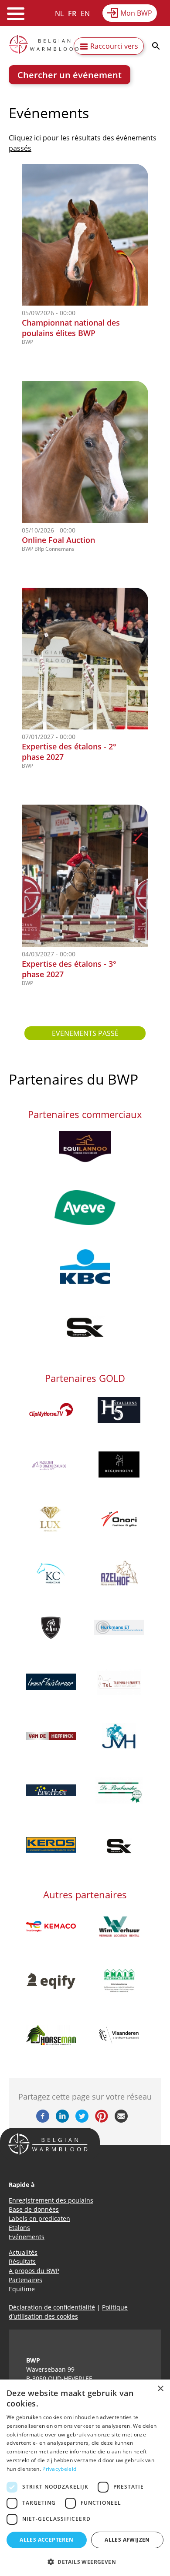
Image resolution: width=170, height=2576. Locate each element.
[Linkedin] (62, 2120)
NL (59, 13)
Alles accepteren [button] (46, 2540)
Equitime (22, 2289)
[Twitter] (82, 2120)
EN (85, 13)
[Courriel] (121, 2120)
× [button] (160, 2389)
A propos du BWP (34, 2271)
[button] (85, 2562)
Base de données (34, 2209)
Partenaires (25, 2280)
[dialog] (85, 2478)
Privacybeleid (59, 2469)
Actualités (23, 2252)
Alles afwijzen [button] (127, 2540)
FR (72, 13)
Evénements (27, 2237)
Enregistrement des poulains (51, 2200)
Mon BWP (136, 13)
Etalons (19, 2228)
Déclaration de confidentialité (52, 2307)
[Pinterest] (102, 2120)
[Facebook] (43, 2120)
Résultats (22, 2261)
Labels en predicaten (39, 2218)
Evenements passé (85, 1033)
